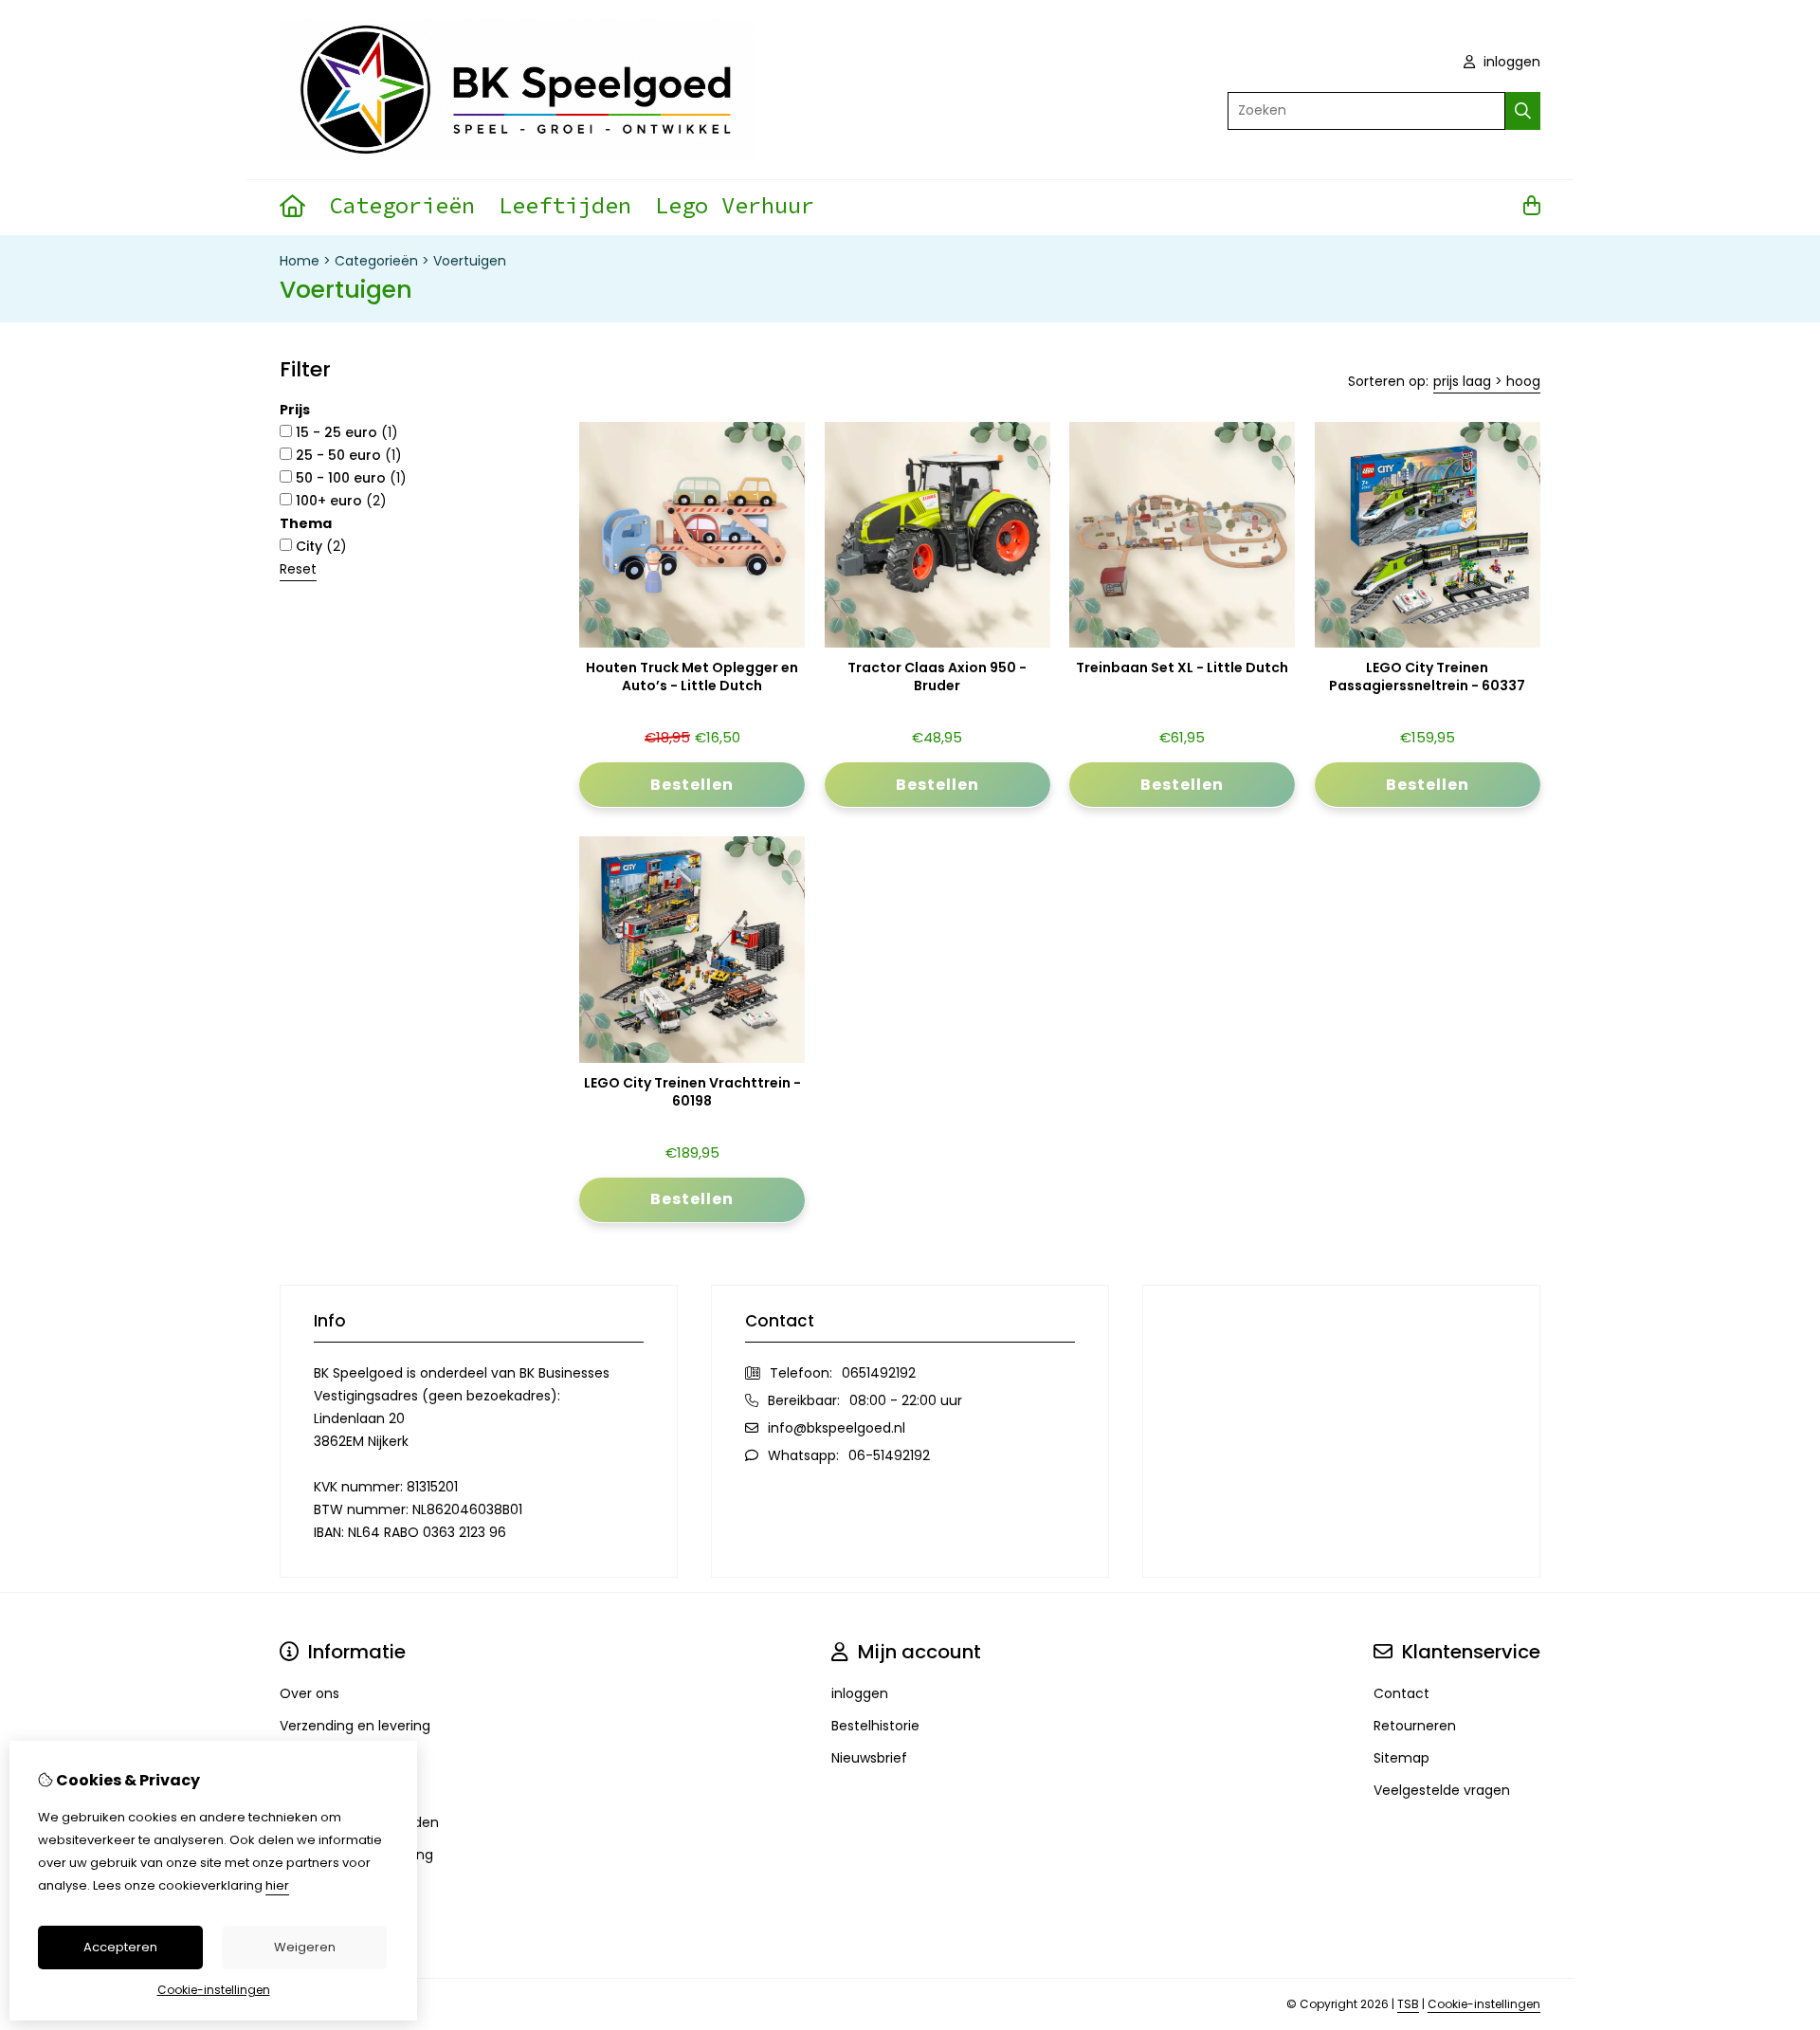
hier (277, 1885)
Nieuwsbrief (869, 1758)
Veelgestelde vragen (1442, 1790)
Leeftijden (565, 205)
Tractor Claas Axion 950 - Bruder (937, 677)
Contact (1401, 1693)
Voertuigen (470, 261)
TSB (1408, 2004)
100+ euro (339, 501)
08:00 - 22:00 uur (906, 1400)
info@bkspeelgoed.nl (837, 1428)
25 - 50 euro (347, 455)
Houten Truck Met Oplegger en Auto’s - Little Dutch (692, 677)
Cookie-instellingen (1484, 2004)
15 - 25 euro (345, 432)
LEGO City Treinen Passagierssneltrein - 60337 (1427, 677)
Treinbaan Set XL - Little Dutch (1182, 668)
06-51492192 (889, 1455)
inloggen (1510, 62)
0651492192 (879, 1373)
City (319, 546)
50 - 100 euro (349, 478)
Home (300, 261)
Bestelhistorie (875, 1726)
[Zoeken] (1523, 111)
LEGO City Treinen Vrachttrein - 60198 (692, 1092)
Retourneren (1415, 1726)
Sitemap (1401, 1758)
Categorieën (402, 205)
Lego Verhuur (735, 205)
